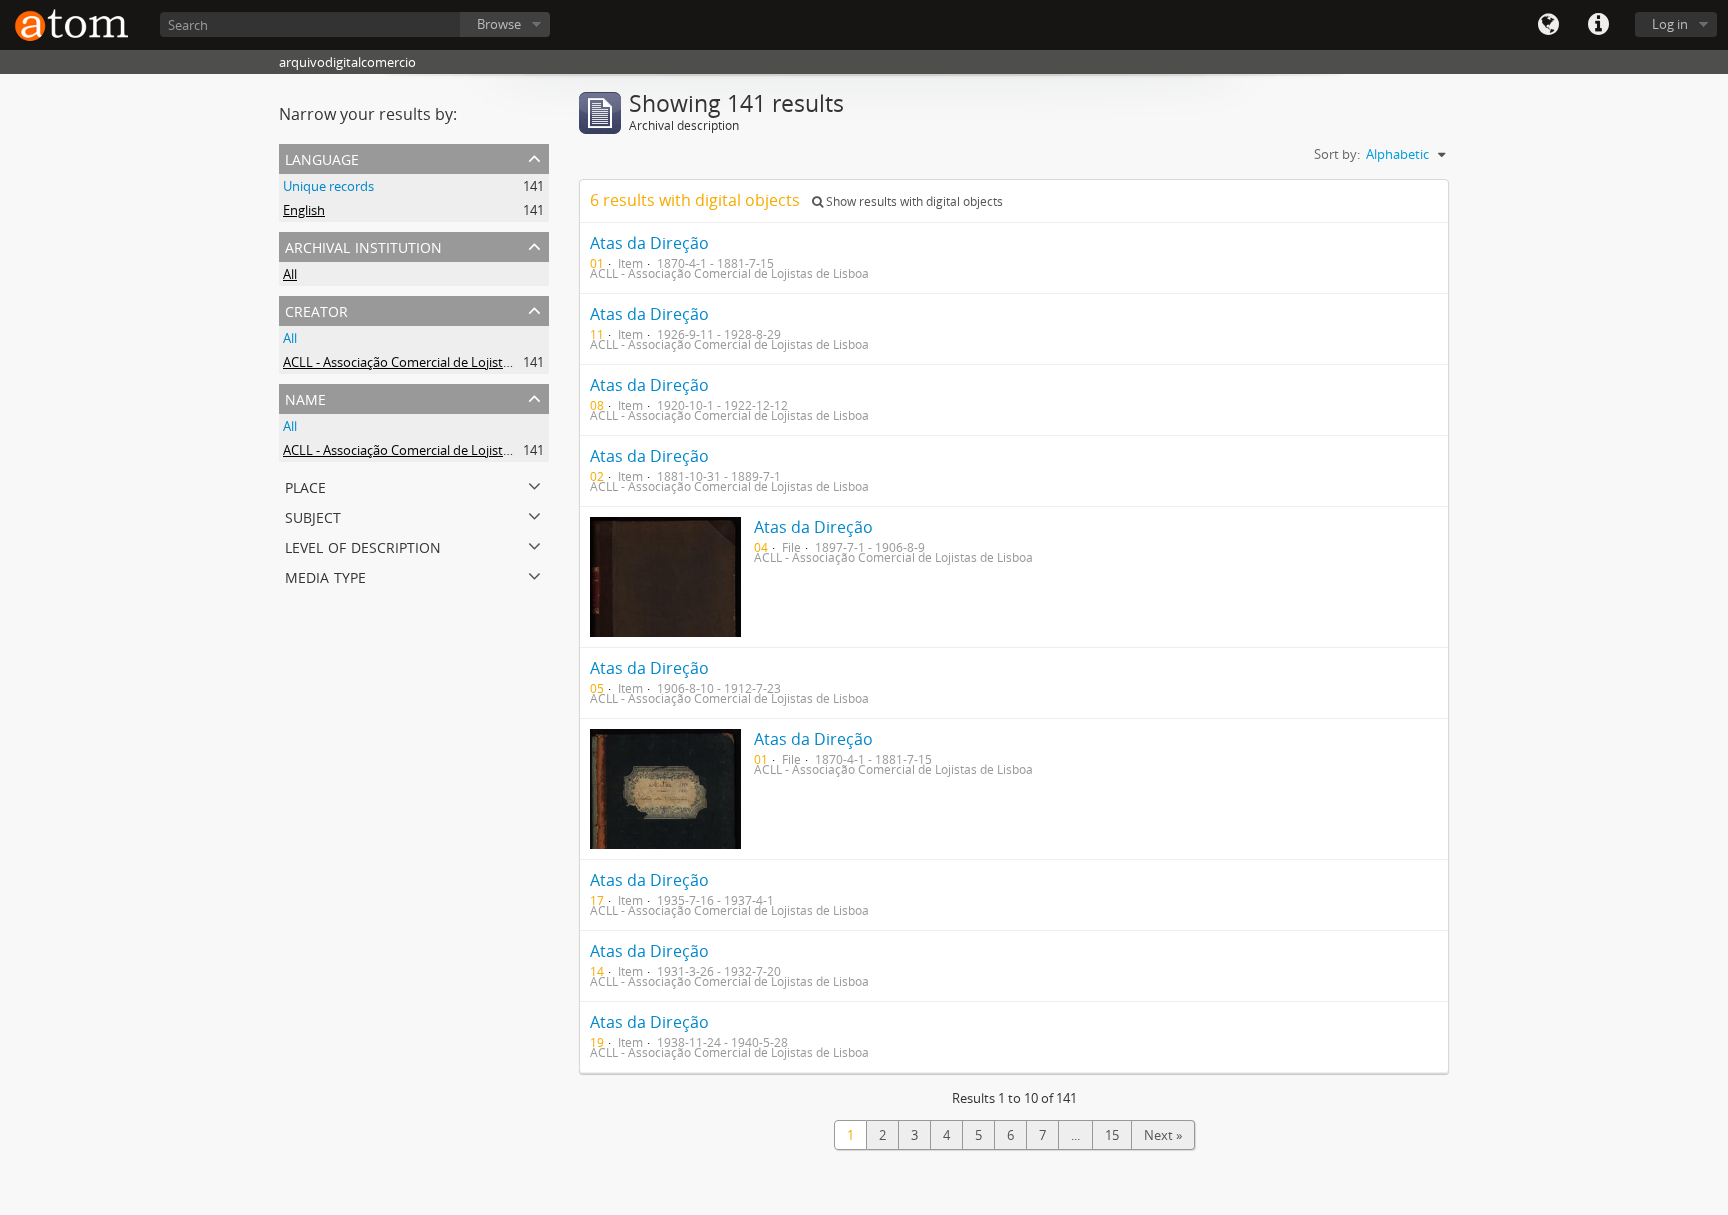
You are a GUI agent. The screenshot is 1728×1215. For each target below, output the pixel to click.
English (304, 210)
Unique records (328, 186)
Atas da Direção (649, 243)
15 (1112, 1135)
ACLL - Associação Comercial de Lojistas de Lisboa (429, 362)
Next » (1163, 1135)
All (290, 274)
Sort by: (1337, 154)
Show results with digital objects (913, 201)
